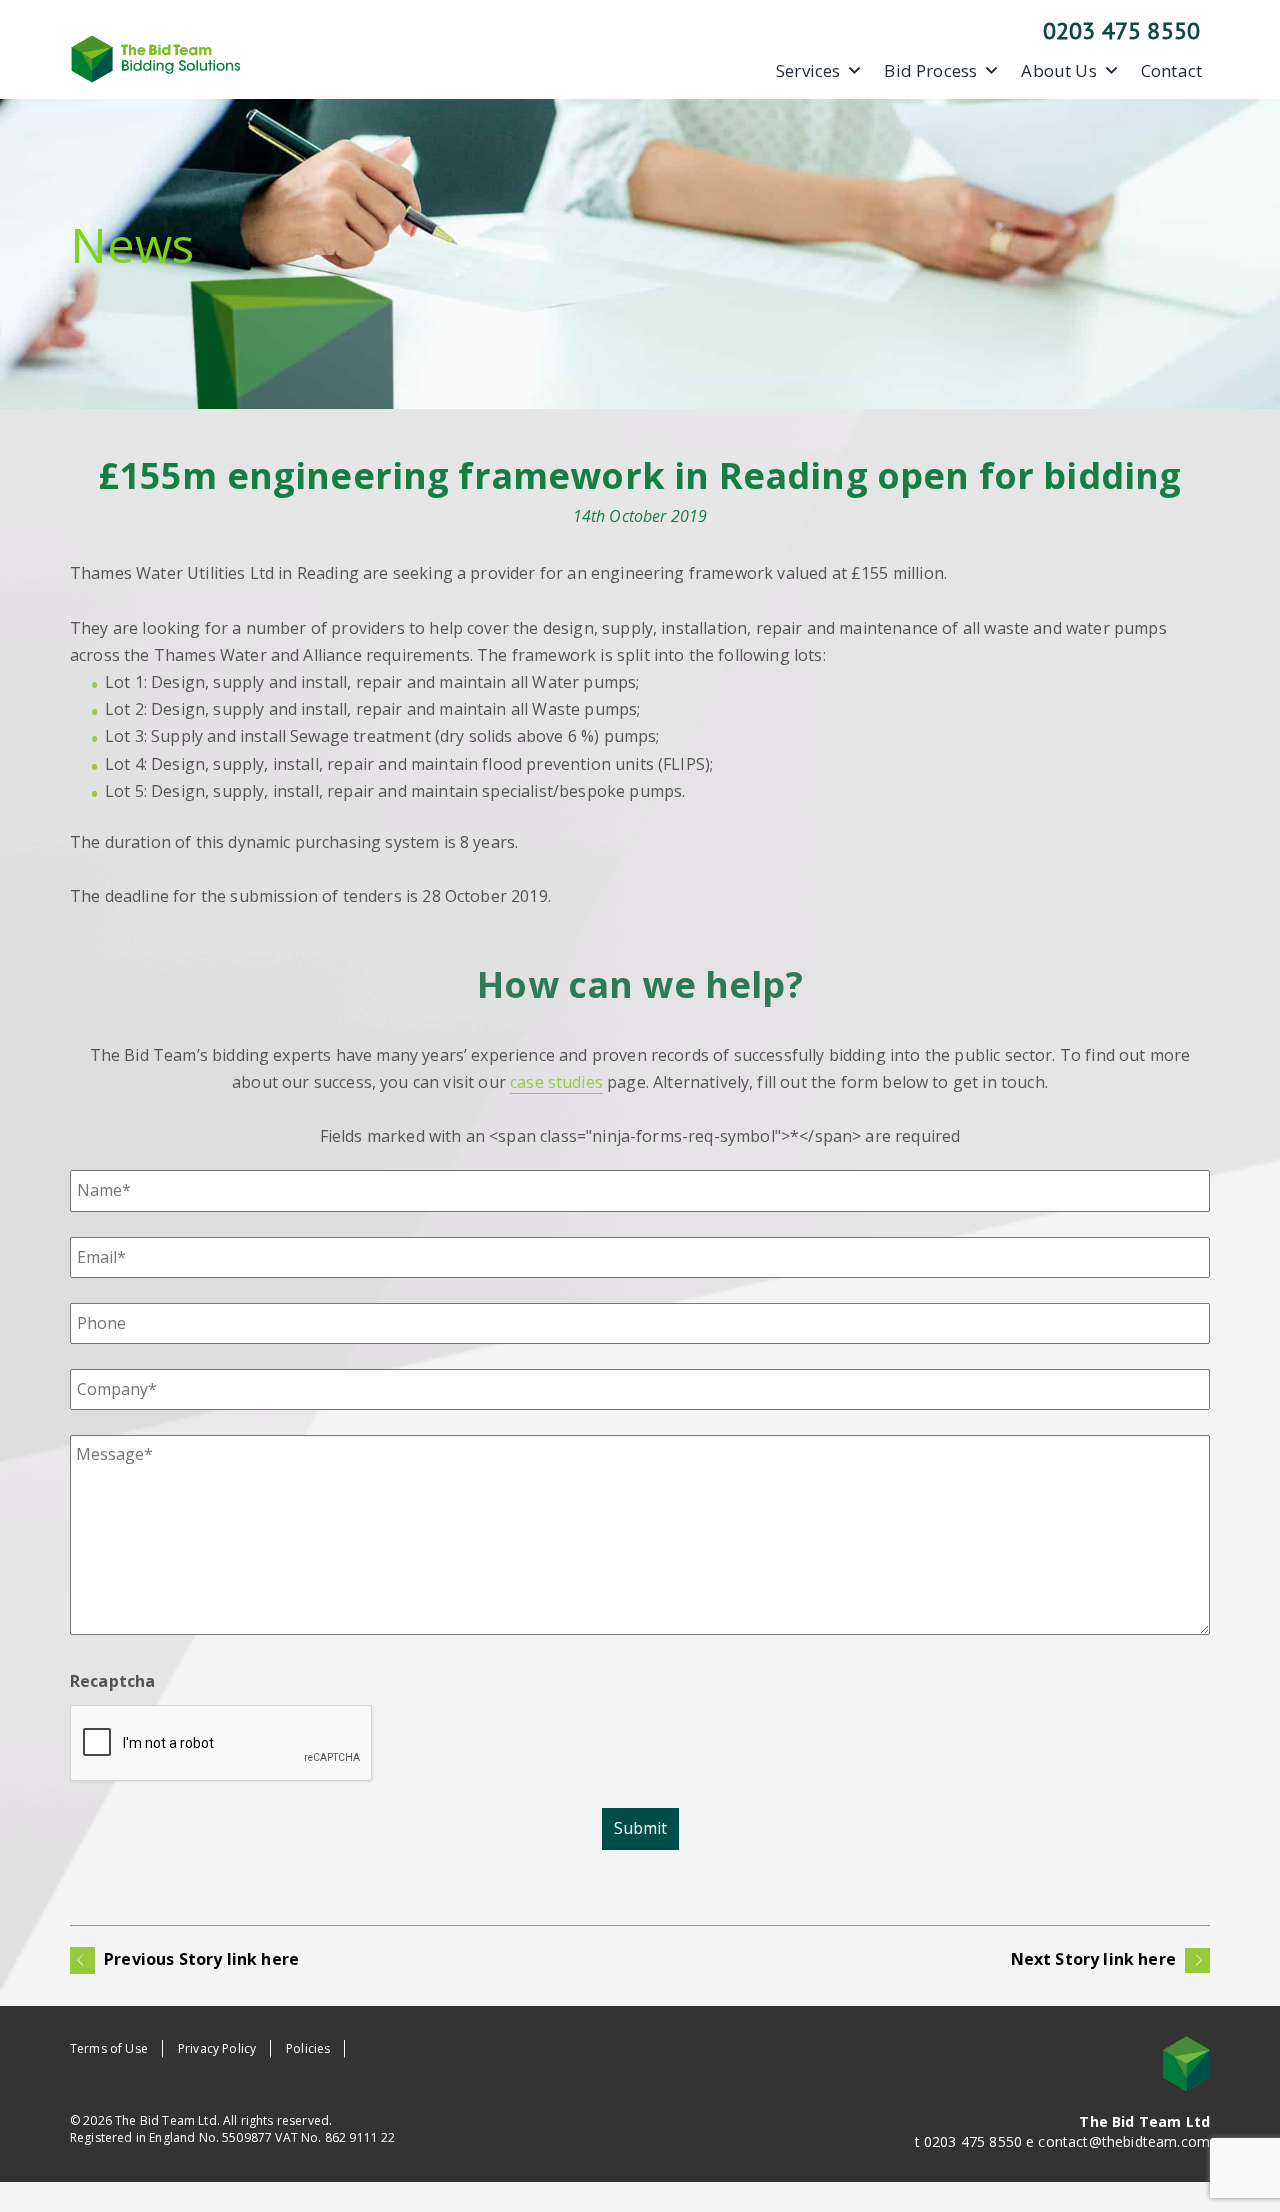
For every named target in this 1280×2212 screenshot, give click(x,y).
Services (808, 71)
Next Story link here (1095, 1959)
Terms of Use (109, 2048)
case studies (556, 1082)
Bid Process (930, 71)
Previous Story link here (199, 1959)
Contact (1171, 71)
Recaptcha (112, 1681)
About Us (1058, 71)
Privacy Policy (217, 2048)
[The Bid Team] (156, 57)
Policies (308, 2048)
